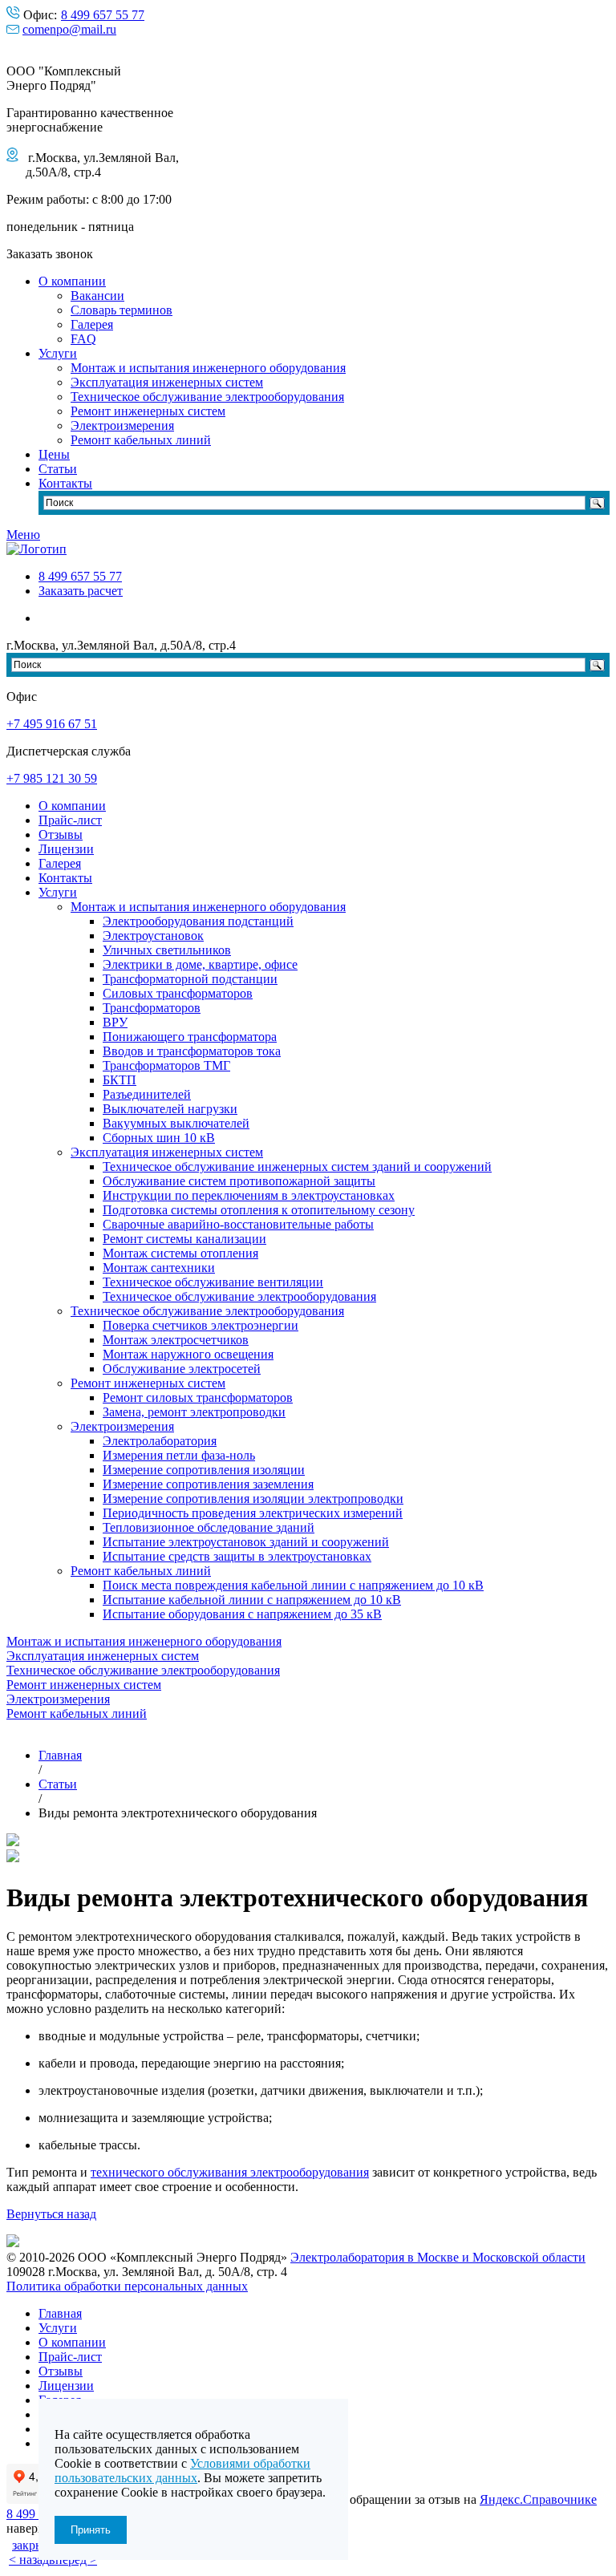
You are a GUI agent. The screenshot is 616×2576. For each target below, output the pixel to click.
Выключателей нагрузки (170, 1109)
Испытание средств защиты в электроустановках (237, 1556)
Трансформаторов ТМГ (166, 1065)
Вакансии (97, 296)
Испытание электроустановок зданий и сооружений (246, 1542)
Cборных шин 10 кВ (159, 1138)
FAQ (83, 339)
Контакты (65, 483)
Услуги (58, 353)
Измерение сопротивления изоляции (204, 1470)
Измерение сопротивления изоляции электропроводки (253, 1499)
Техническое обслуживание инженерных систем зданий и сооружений (297, 1166)
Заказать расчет (81, 591)
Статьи (58, 469)
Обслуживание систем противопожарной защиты (239, 1181)
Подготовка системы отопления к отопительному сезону (259, 1210)
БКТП (120, 1080)
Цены (54, 454)
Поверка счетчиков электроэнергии (201, 1325)
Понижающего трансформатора (190, 1037)
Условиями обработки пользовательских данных (182, 2471)
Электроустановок (153, 936)
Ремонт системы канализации (184, 1239)
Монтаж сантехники (159, 1268)
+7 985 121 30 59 (52, 778)
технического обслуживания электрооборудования (230, 2172)
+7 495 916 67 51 (52, 724)
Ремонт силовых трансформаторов (198, 1397)
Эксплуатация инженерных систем (167, 382)
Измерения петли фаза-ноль (179, 1455)
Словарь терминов (122, 310)
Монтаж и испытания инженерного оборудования (208, 368)
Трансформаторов (152, 1008)
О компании (72, 281)
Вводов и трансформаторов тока (192, 1051)
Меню (23, 535)
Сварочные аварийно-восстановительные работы (238, 1224)
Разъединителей (147, 1094)
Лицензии (66, 849)
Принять (91, 2530)
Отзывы (61, 834)
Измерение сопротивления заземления (208, 1484)
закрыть (34, 2545)
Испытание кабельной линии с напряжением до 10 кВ (252, 1600)
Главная (60, 2313)
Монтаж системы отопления (180, 1253)
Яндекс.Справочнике (538, 2499)
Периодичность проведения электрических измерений (253, 1513)
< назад (29, 2560)
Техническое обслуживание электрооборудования (207, 397)
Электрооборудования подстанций (198, 921)
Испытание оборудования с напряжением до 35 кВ (242, 1614)
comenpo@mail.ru (69, 29)
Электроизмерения (122, 425)
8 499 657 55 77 (103, 15)
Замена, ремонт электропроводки (194, 1412)
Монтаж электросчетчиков (176, 1340)
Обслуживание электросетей (182, 1369)
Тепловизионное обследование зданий (209, 1527)
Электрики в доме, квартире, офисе (200, 964)
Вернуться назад (51, 2214)
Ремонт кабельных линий (141, 440)
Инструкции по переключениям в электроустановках (249, 1195)
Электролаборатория (160, 1441)
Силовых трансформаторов (178, 993)
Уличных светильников (167, 950)
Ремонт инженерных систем (148, 411)
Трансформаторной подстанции (190, 979)
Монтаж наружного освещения (188, 1354)
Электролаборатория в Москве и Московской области (438, 2257)
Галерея (92, 324)
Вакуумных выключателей (176, 1123)
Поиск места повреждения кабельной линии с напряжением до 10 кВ (293, 1585)
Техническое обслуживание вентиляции (213, 1282)
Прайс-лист (70, 820)
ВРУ (115, 1022)
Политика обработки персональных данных (127, 2286)
